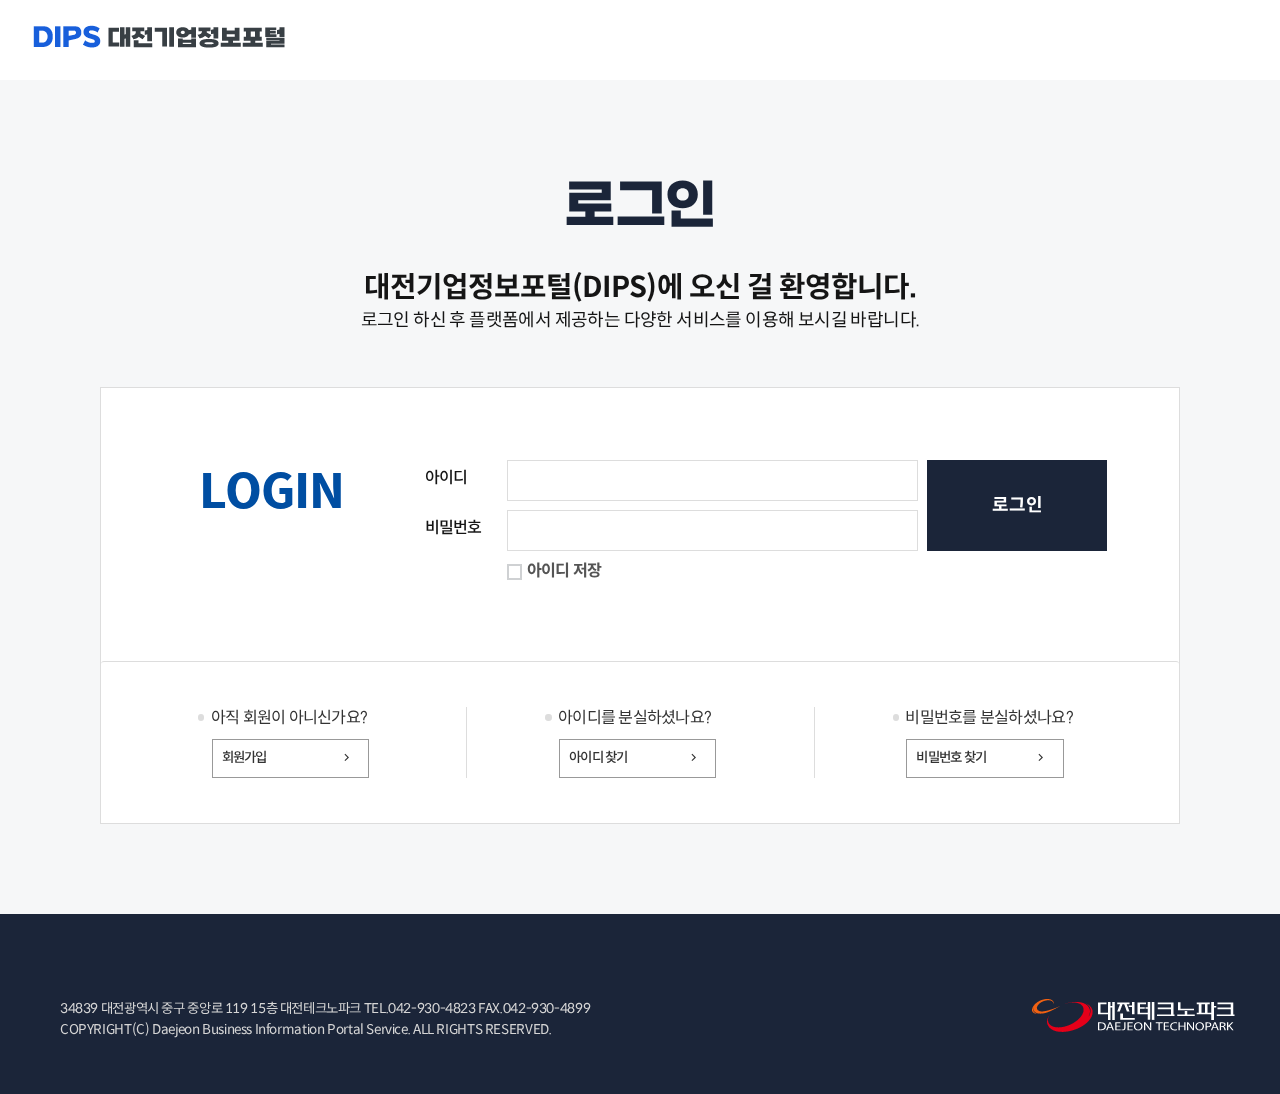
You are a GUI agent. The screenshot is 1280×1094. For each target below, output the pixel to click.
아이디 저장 (564, 570)
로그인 (1017, 505)
